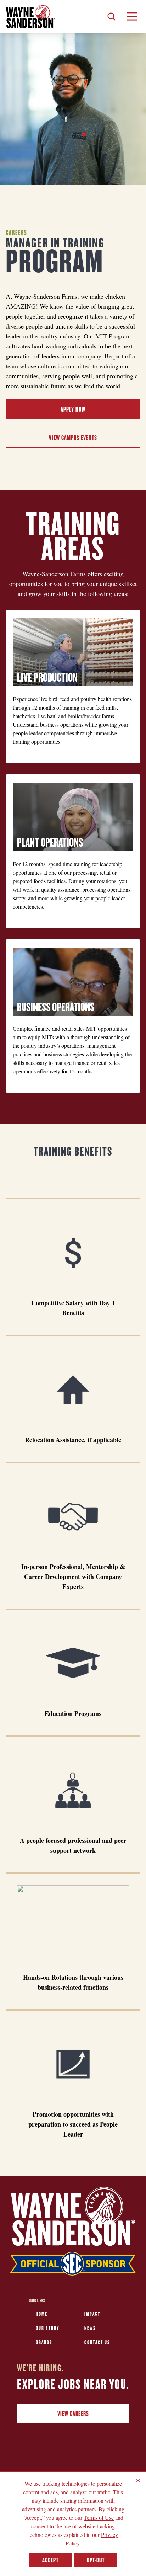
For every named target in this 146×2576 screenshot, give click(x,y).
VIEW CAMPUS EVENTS (73, 438)
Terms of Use (99, 2518)
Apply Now (73, 409)
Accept (50, 2560)
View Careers (73, 2414)
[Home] (30, 17)
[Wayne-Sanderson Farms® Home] (73, 2233)
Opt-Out (96, 2560)
